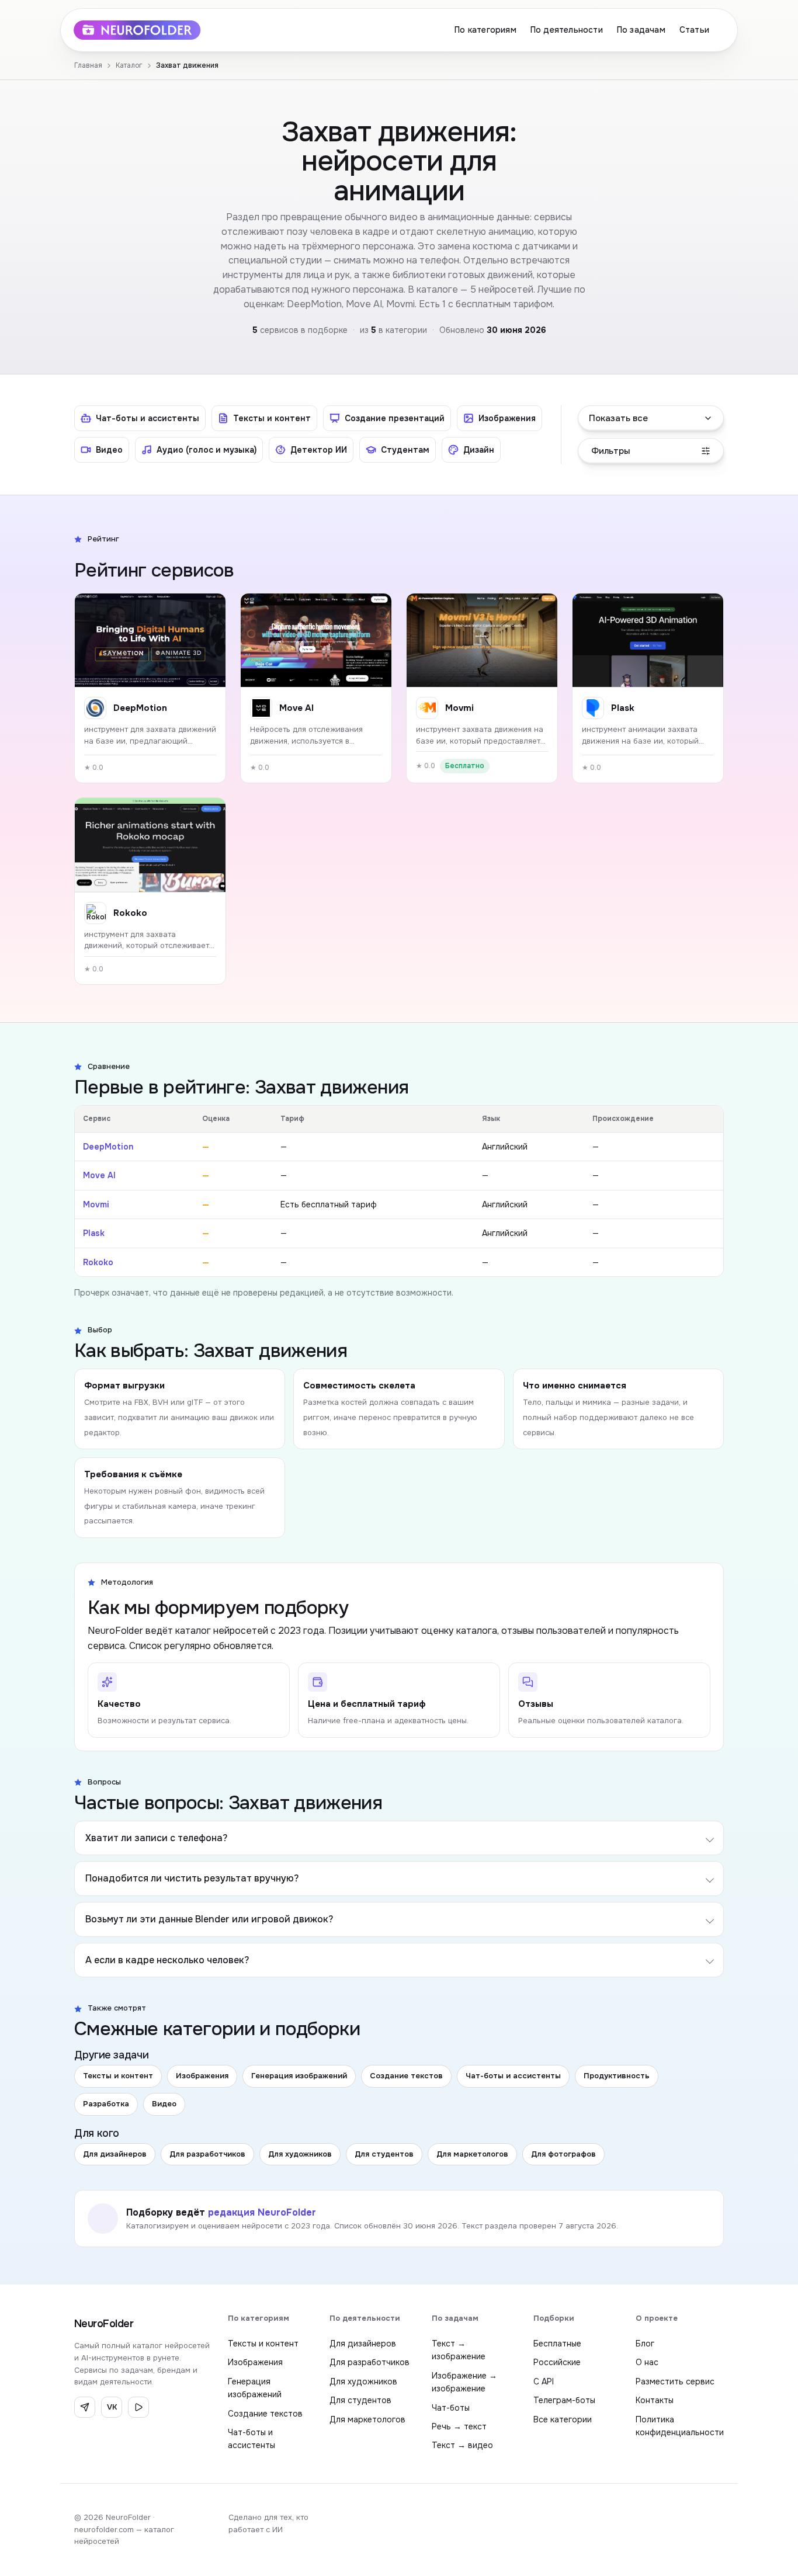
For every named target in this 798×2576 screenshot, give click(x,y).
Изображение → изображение (464, 2382)
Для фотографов (563, 2154)
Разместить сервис (675, 2381)
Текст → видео (462, 2445)
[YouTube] (138, 2407)
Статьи (694, 30)
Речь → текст (459, 2426)
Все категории (563, 2419)
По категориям (485, 30)
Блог (645, 2344)
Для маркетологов (472, 2154)
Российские (557, 2362)
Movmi (96, 1204)
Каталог (129, 65)
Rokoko (98, 1262)
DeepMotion (108, 1147)
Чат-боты (451, 2408)
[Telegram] (85, 2407)
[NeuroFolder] (145, 30)
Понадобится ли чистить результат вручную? (192, 1878)
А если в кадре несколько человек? (167, 1960)
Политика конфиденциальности (680, 2426)
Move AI (99, 1175)
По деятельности (567, 30)
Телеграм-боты (564, 2400)
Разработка (106, 2104)
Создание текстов (406, 2076)
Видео (164, 2104)
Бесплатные (557, 2344)
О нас (647, 2362)
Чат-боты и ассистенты (513, 2076)
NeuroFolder (104, 2324)
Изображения (202, 2076)
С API (544, 2381)
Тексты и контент (118, 2076)
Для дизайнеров (115, 2154)
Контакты (655, 2400)
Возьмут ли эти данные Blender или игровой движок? (209, 1919)
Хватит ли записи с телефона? (156, 1838)
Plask (94, 1233)
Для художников (300, 2154)
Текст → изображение (459, 2350)
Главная (88, 65)
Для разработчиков (207, 2154)
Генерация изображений (299, 2076)
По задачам (641, 30)
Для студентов (384, 2154)
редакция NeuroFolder (262, 2212)
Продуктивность (617, 2076)
